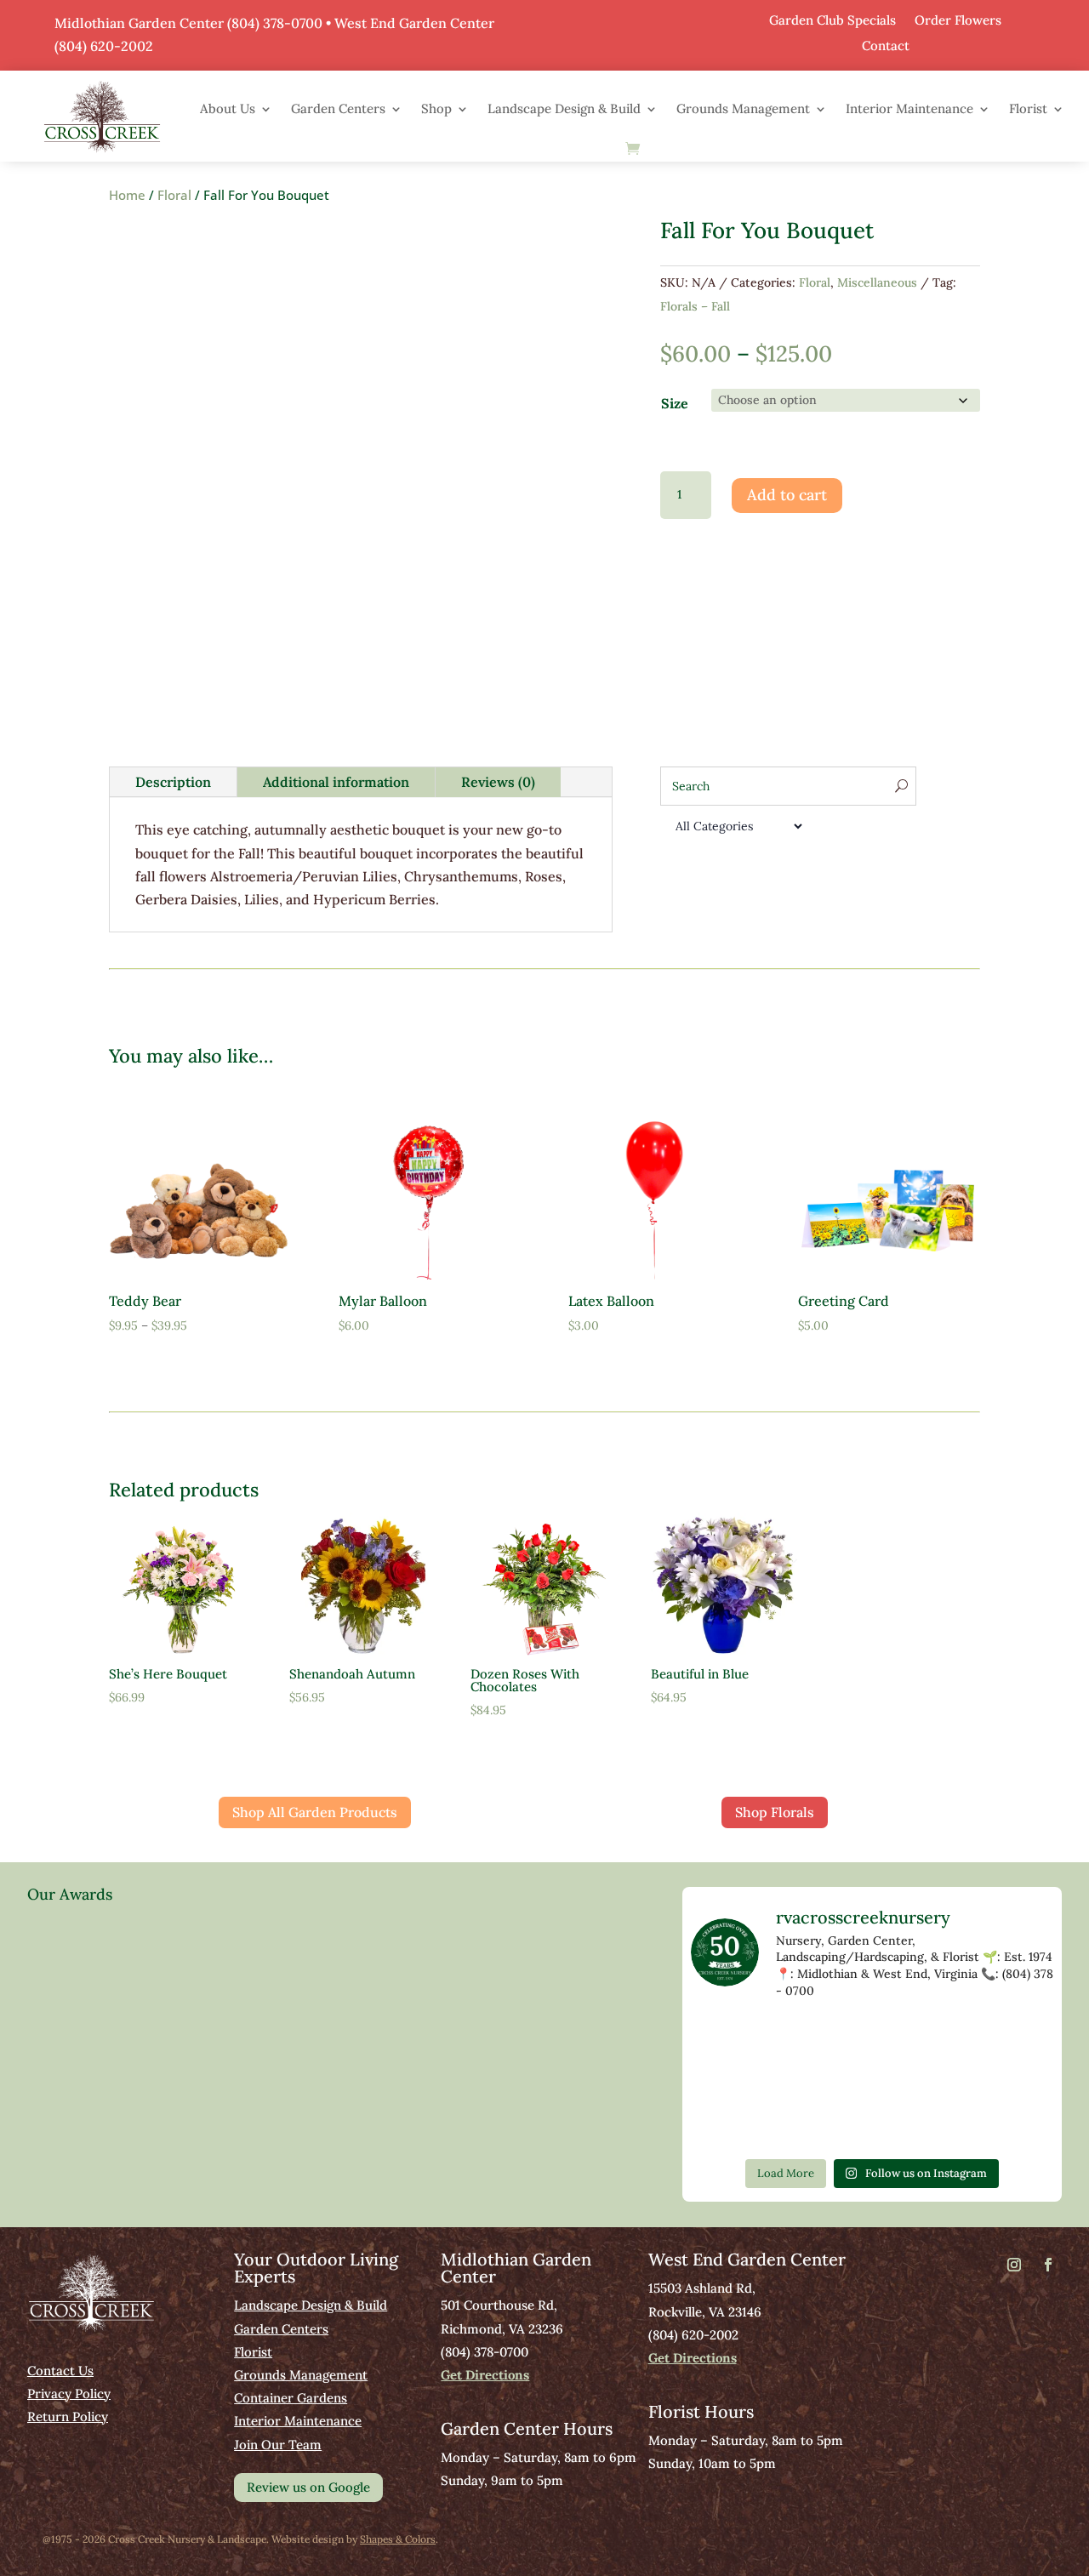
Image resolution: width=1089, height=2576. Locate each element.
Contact (886, 45)
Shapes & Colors (398, 2539)
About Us (228, 108)
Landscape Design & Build (564, 108)
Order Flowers (958, 19)
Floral (174, 195)
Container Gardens (291, 2398)
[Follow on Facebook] (1048, 2265)
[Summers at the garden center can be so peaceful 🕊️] (798, 2039)
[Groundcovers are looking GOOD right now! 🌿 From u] (725, 2082)
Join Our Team (278, 2445)
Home (127, 195)
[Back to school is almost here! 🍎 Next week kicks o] (798, 2082)
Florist (1028, 108)
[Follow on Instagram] (1014, 2265)
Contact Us (60, 2371)
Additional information (336, 782)
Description (173, 782)
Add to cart (787, 495)
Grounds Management (743, 108)
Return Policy (68, 2416)
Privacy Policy (69, 2394)
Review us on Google (308, 2487)
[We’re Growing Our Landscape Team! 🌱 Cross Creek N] (725, 2126)
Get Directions (485, 2375)
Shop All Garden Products (315, 1812)
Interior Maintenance (909, 108)
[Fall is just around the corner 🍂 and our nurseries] (872, 2082)
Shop (436, 108)
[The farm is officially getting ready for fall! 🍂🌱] (1019, 2039)
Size (675, 403)
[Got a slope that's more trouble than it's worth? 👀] (872, 2039)
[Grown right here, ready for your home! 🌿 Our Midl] (945, 2039)
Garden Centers (338, 108)
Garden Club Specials (832, 19)
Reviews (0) (498, 782)
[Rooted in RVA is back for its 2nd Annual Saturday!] (1019, 2082)
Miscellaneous (877, 282)
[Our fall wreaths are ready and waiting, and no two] (725, 2039)
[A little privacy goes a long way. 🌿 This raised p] (945, 2082)
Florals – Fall (695, 306)
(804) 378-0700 (275, 23)
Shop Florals (775, 1812)
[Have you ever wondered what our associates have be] (798, 2126)
